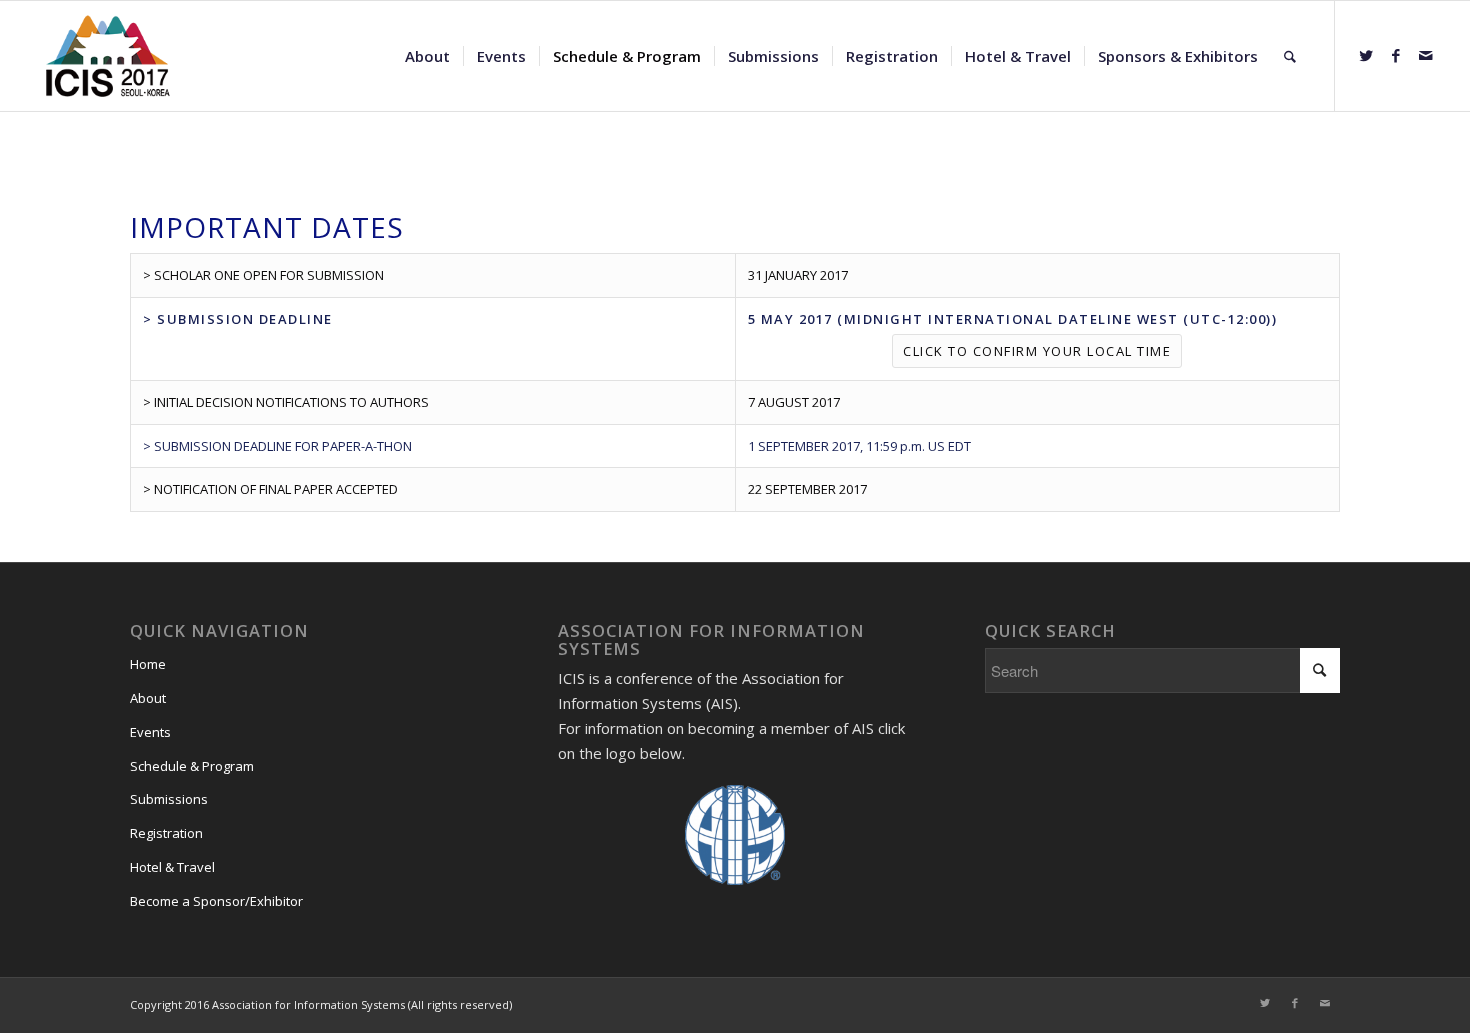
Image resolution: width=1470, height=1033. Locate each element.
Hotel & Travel (172, 867)
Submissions (169, 799)
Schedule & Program (192, 766)
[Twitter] (1366, 55)
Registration (166, 833)
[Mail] (1426, 55)
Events (150, 732)
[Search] (1290, 56)
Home (148, 664)
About (148, 698)
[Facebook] (1396, 55)
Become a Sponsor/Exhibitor (216, 901)
